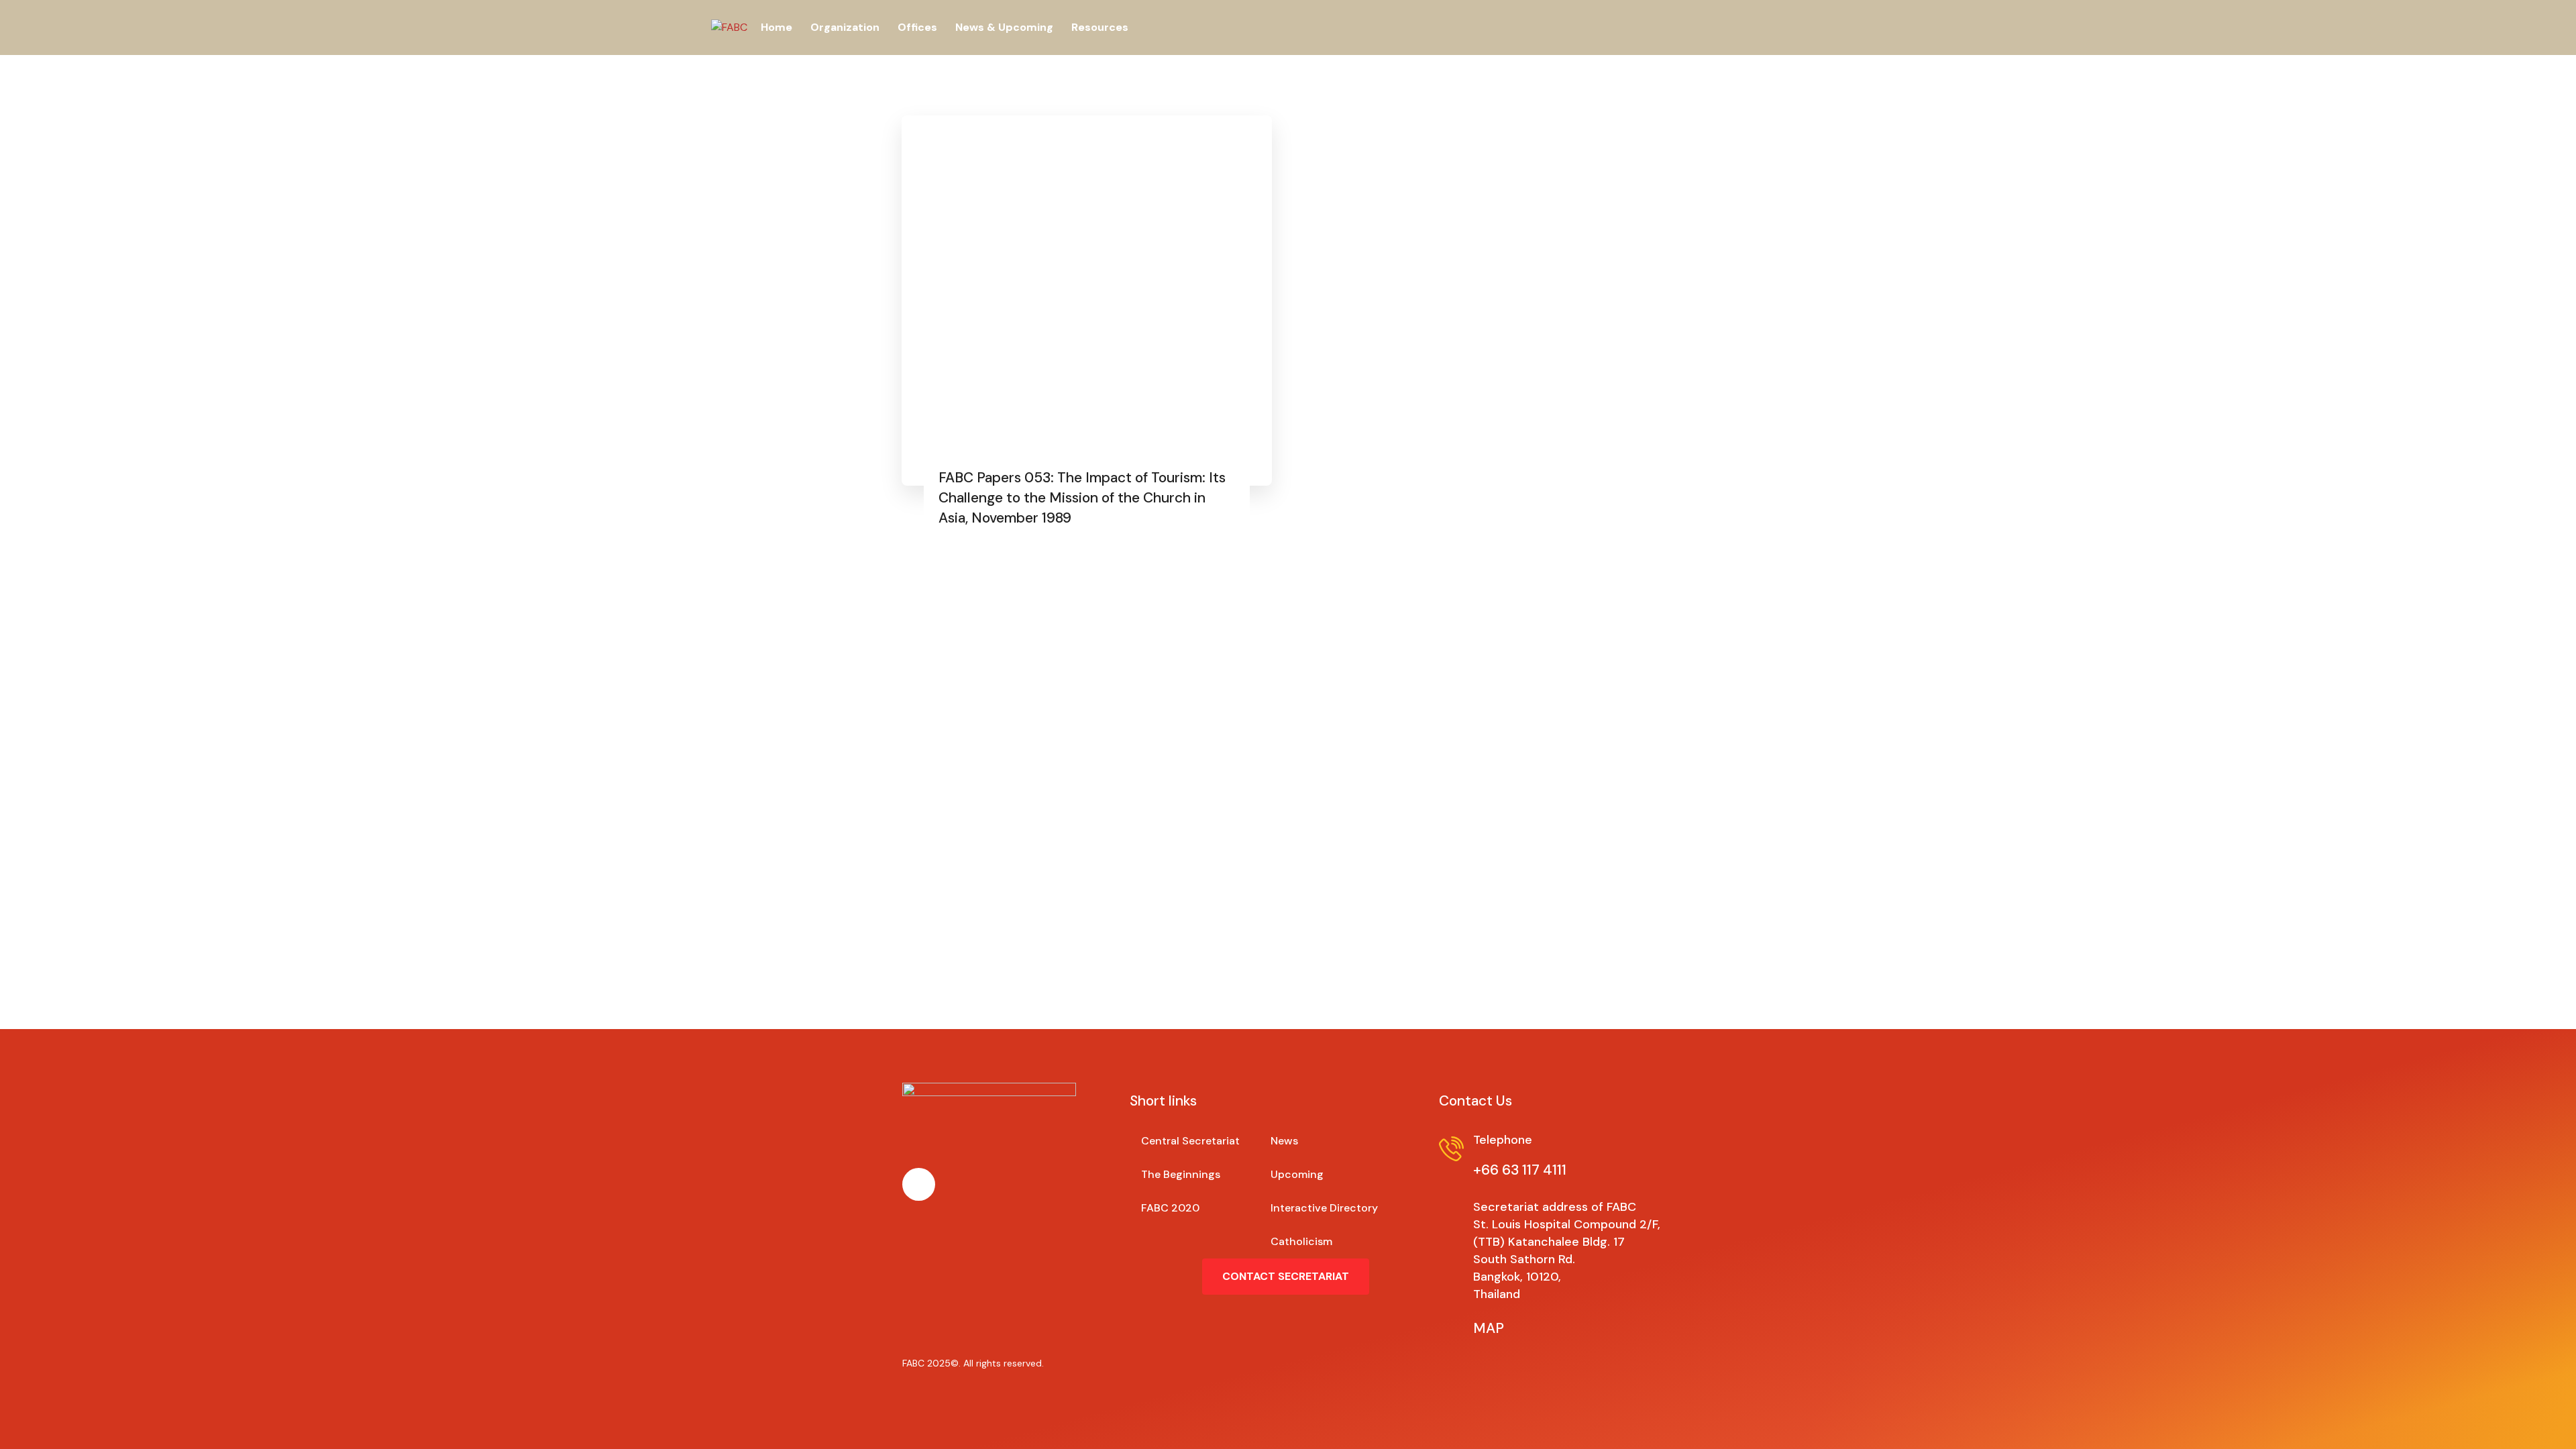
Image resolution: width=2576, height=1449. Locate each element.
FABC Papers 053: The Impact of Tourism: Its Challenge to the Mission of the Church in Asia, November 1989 (1082, 498)
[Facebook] (919, 1184)
